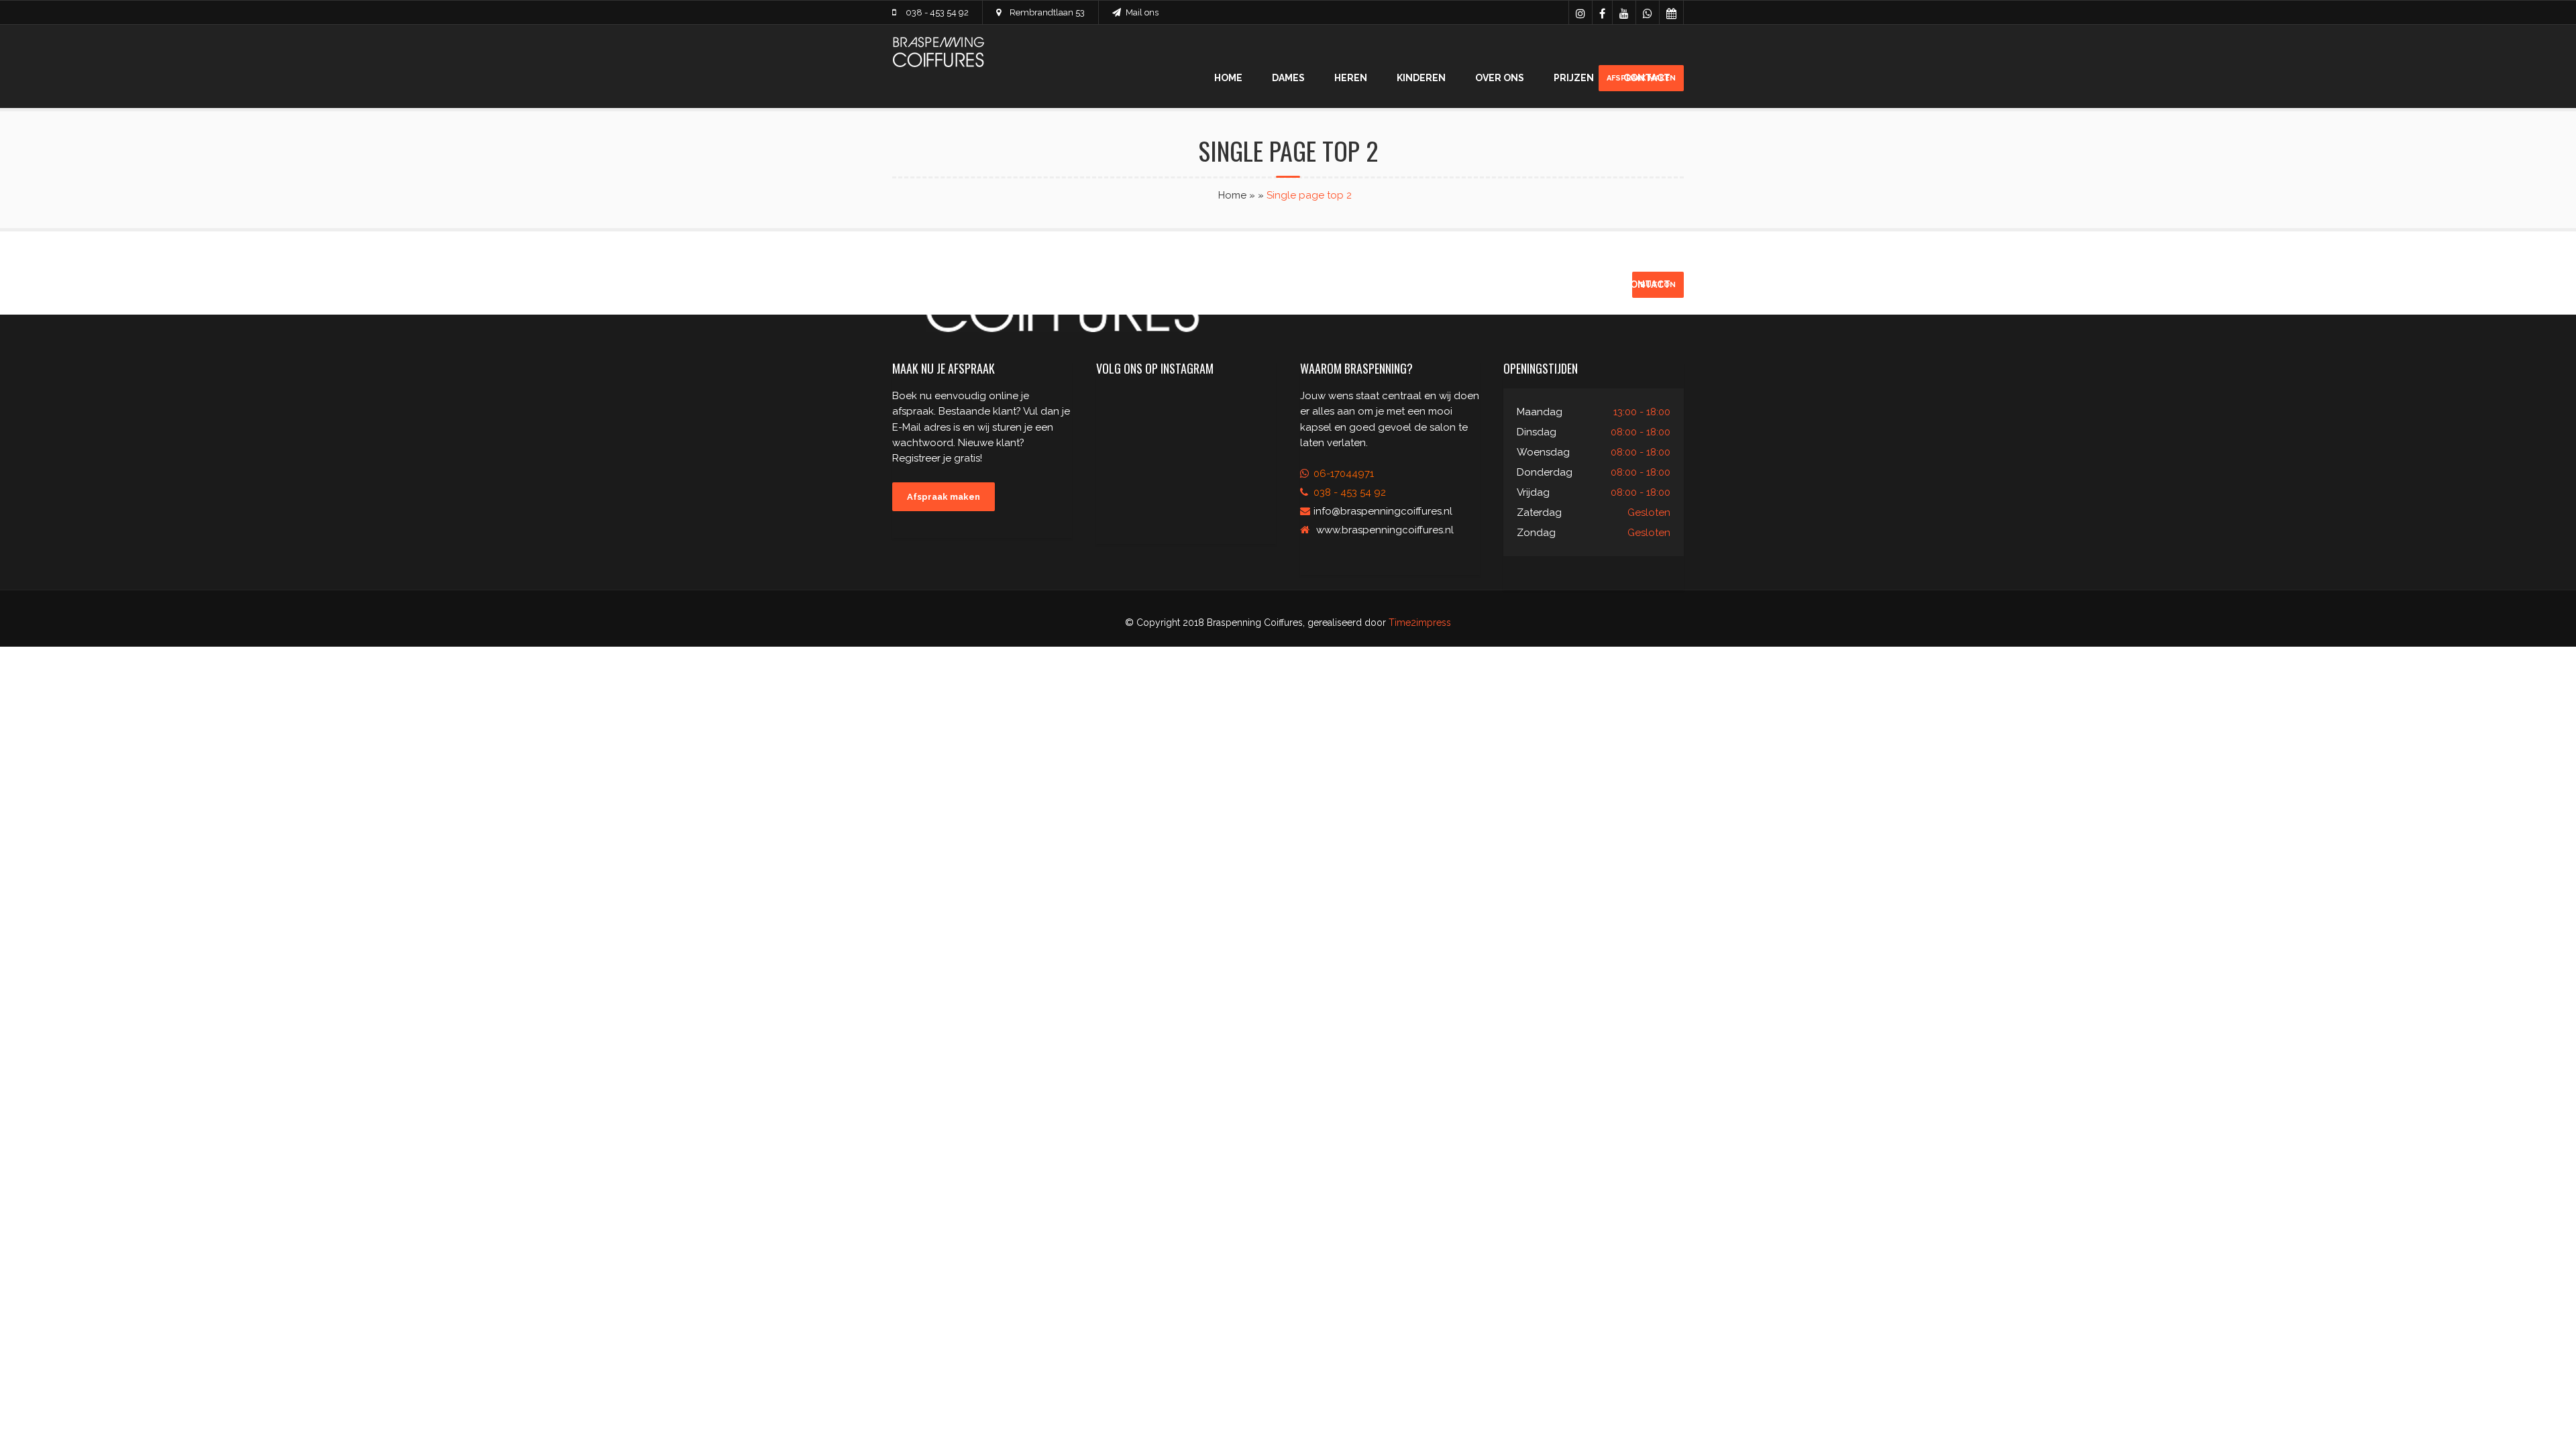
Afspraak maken (944, 497)
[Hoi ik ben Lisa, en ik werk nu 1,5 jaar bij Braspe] (1125, 448)
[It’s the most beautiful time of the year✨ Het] (1247, 483)
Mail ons (1142, 12)
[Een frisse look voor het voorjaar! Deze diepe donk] (1186, 413)
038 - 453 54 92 (937, 12)
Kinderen (1421, 78)
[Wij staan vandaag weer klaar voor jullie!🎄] (1125, 483)
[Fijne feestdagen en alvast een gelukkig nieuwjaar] (1247, 448)
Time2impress (1420, 623)
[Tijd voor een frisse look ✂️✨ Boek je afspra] (1125, 413)
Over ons (1500, 78)
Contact (1647, 78)
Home (1228, 78)
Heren (1351, 78)
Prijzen (1574, 78)
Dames (1288, 78)
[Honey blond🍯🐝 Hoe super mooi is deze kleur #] (1247, 413)
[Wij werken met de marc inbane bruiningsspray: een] (1186, 483)
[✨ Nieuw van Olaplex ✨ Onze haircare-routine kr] (1186, 448)
